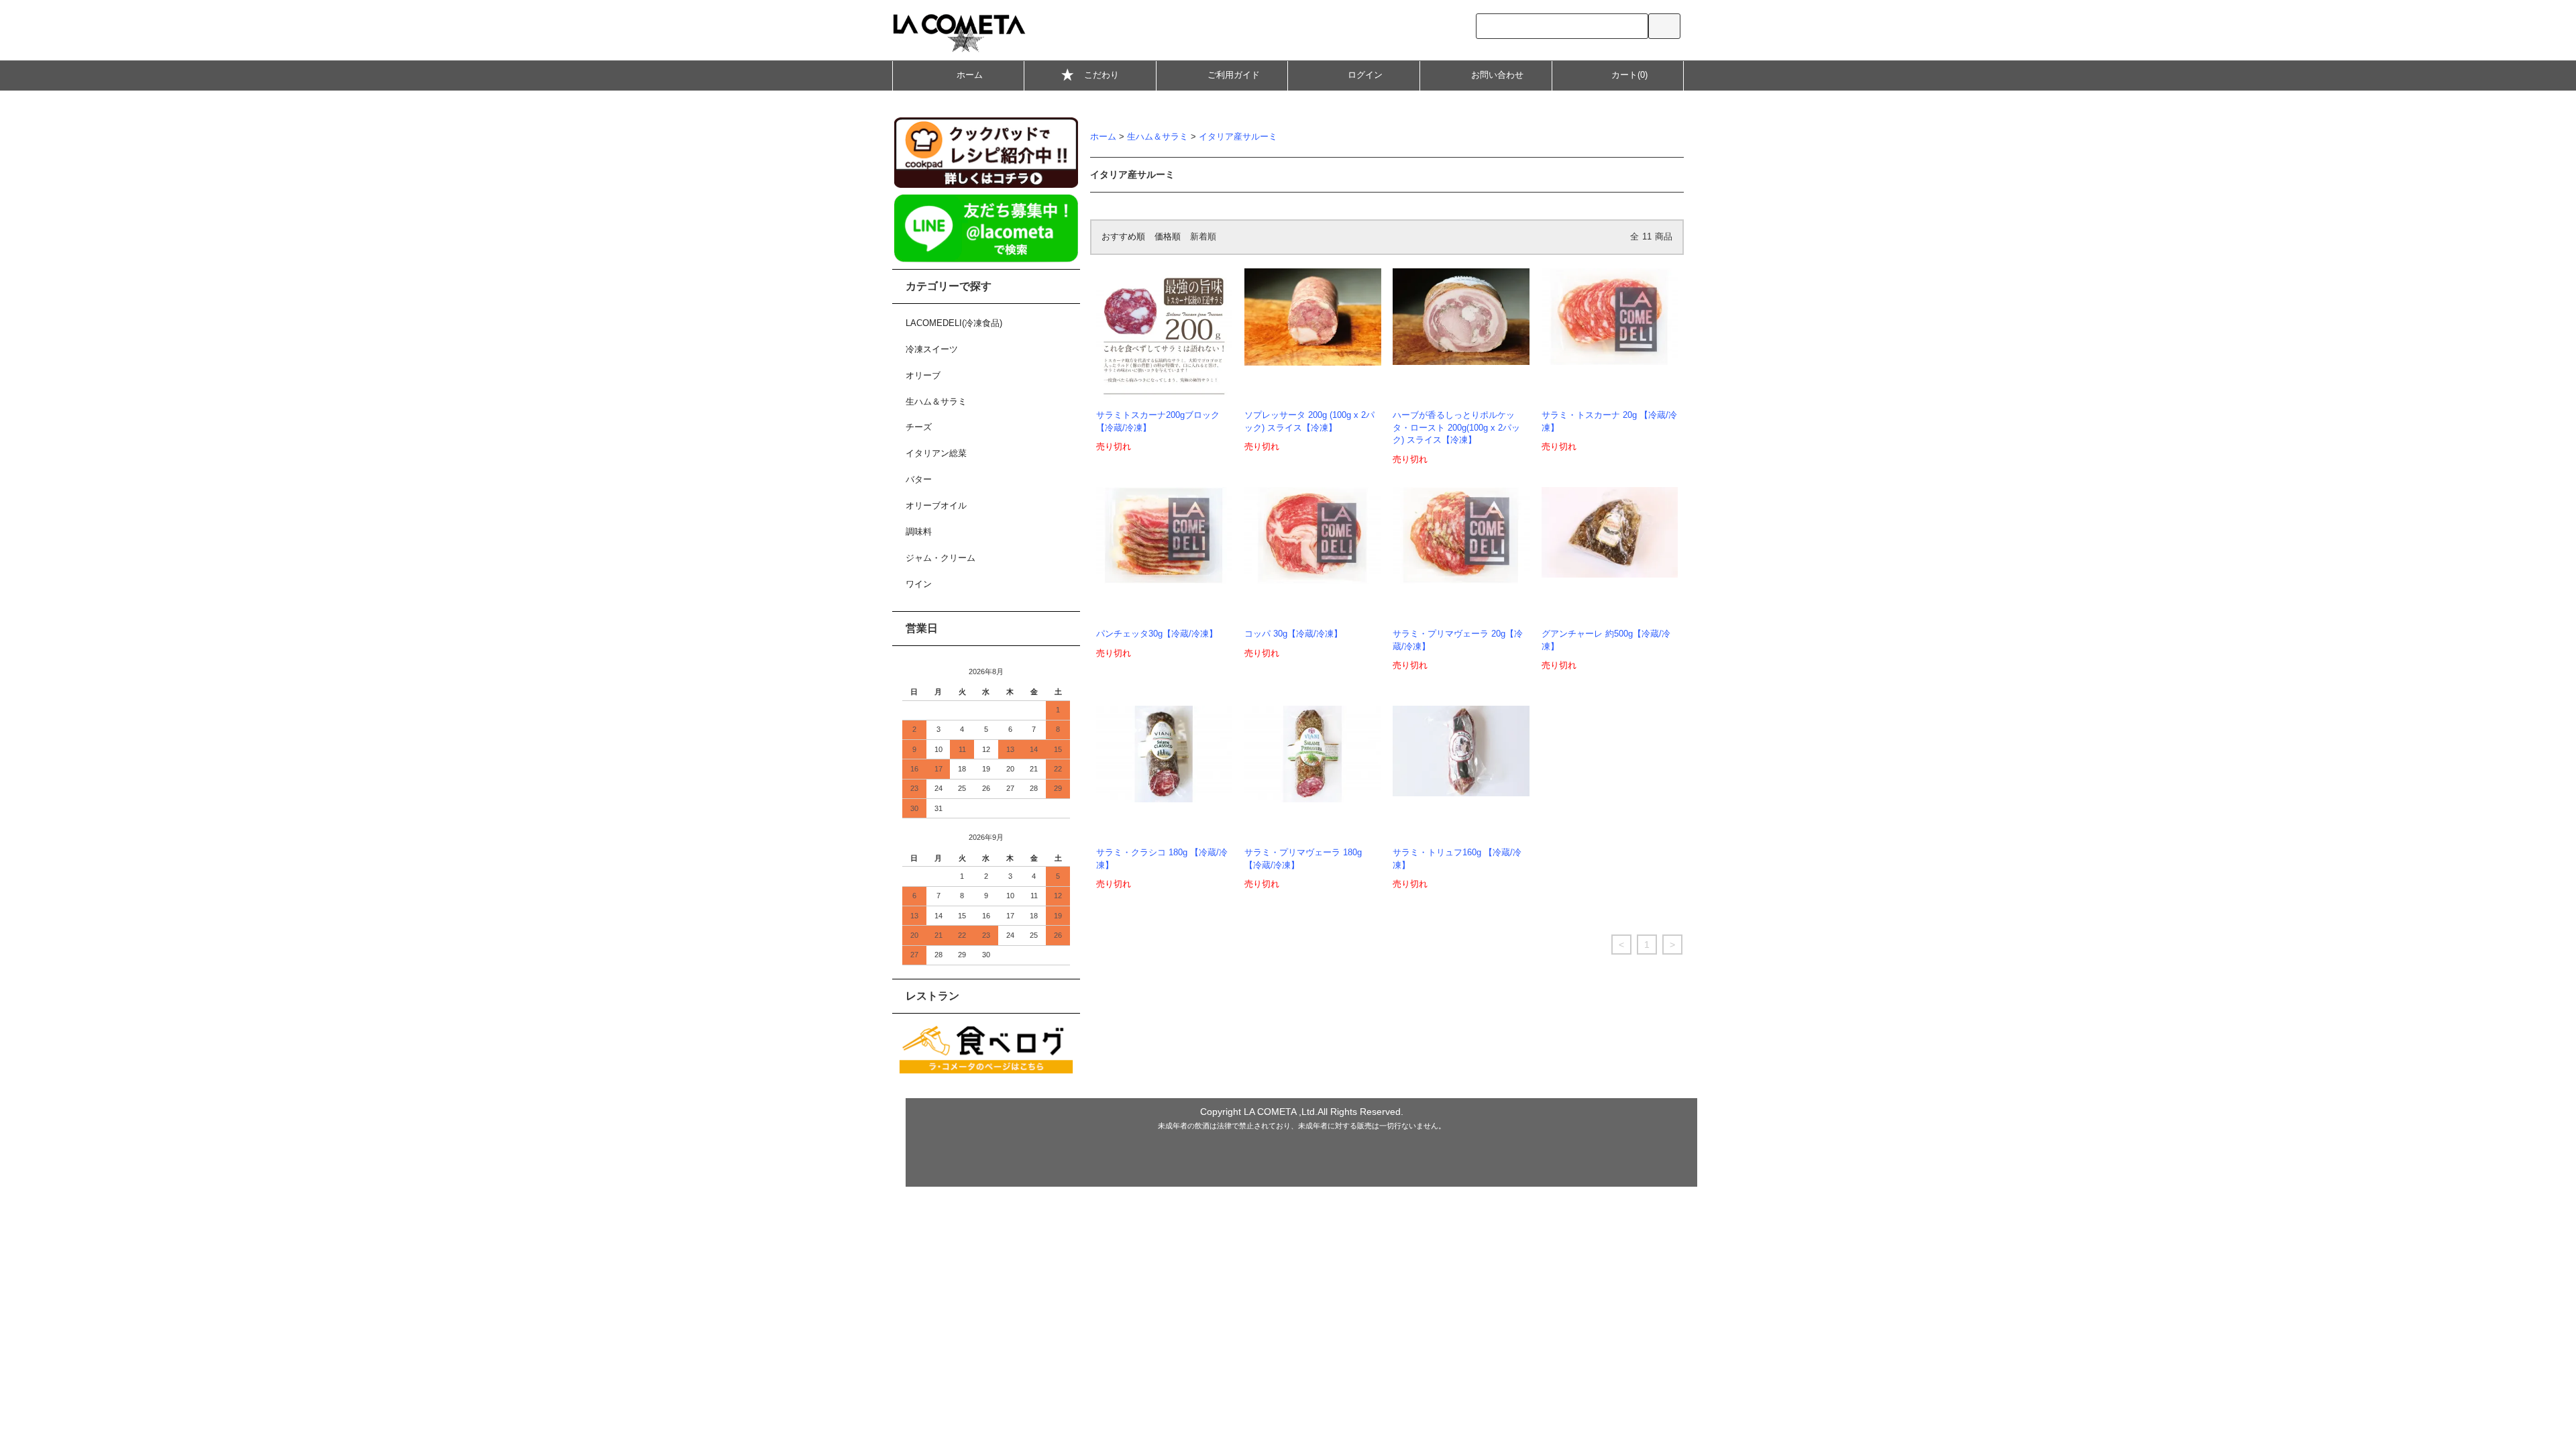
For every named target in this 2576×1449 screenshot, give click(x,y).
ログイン (1365, 75)
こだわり (1102, 75)
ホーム (970, 75)
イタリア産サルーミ (1238, 137)
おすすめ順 (1123, 237)
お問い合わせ (1497, 75)
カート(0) (1629, 75)
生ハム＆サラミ (1158, 137)
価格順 (1168, 237)
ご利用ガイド (1234, 75)
